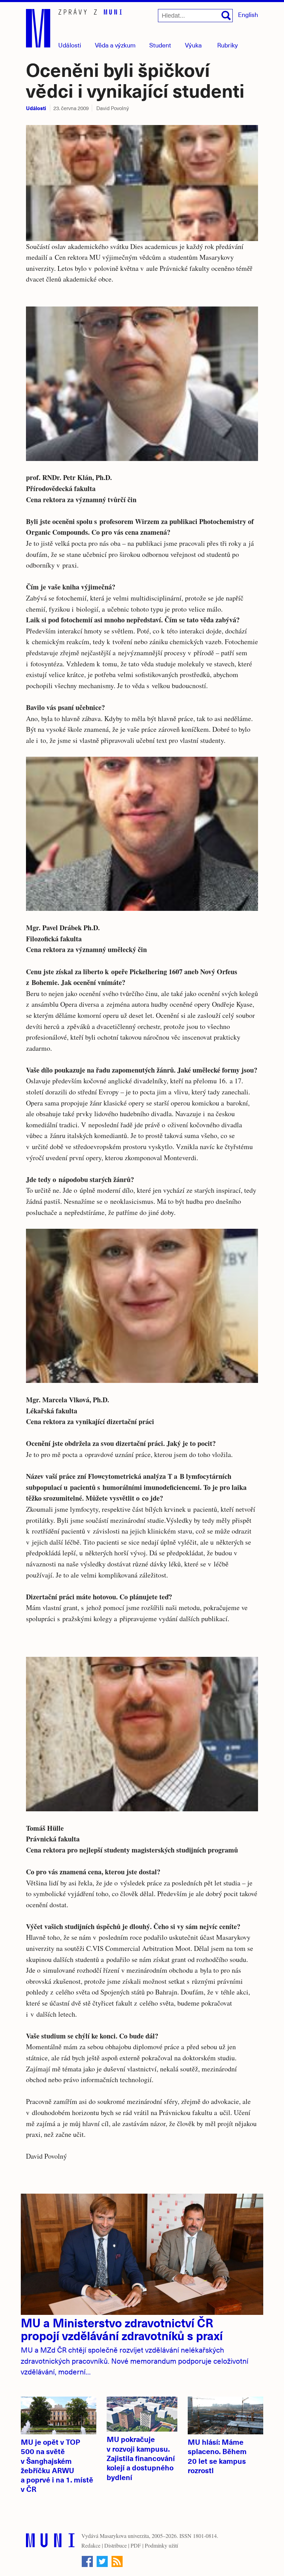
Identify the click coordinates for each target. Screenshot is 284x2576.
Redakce (91, 2545)
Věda (115, 45)
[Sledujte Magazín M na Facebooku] (87, 2561)
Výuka (193, 45)
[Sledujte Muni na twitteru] (102, 2561)
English (248, 14)
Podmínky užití (161, 2545)
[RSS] (117, 2561)
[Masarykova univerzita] (50, 2542)
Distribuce (116, 2545)
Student (160, 45)
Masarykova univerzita (124, 2536)
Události (70, 45)
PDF (136, 2545)
